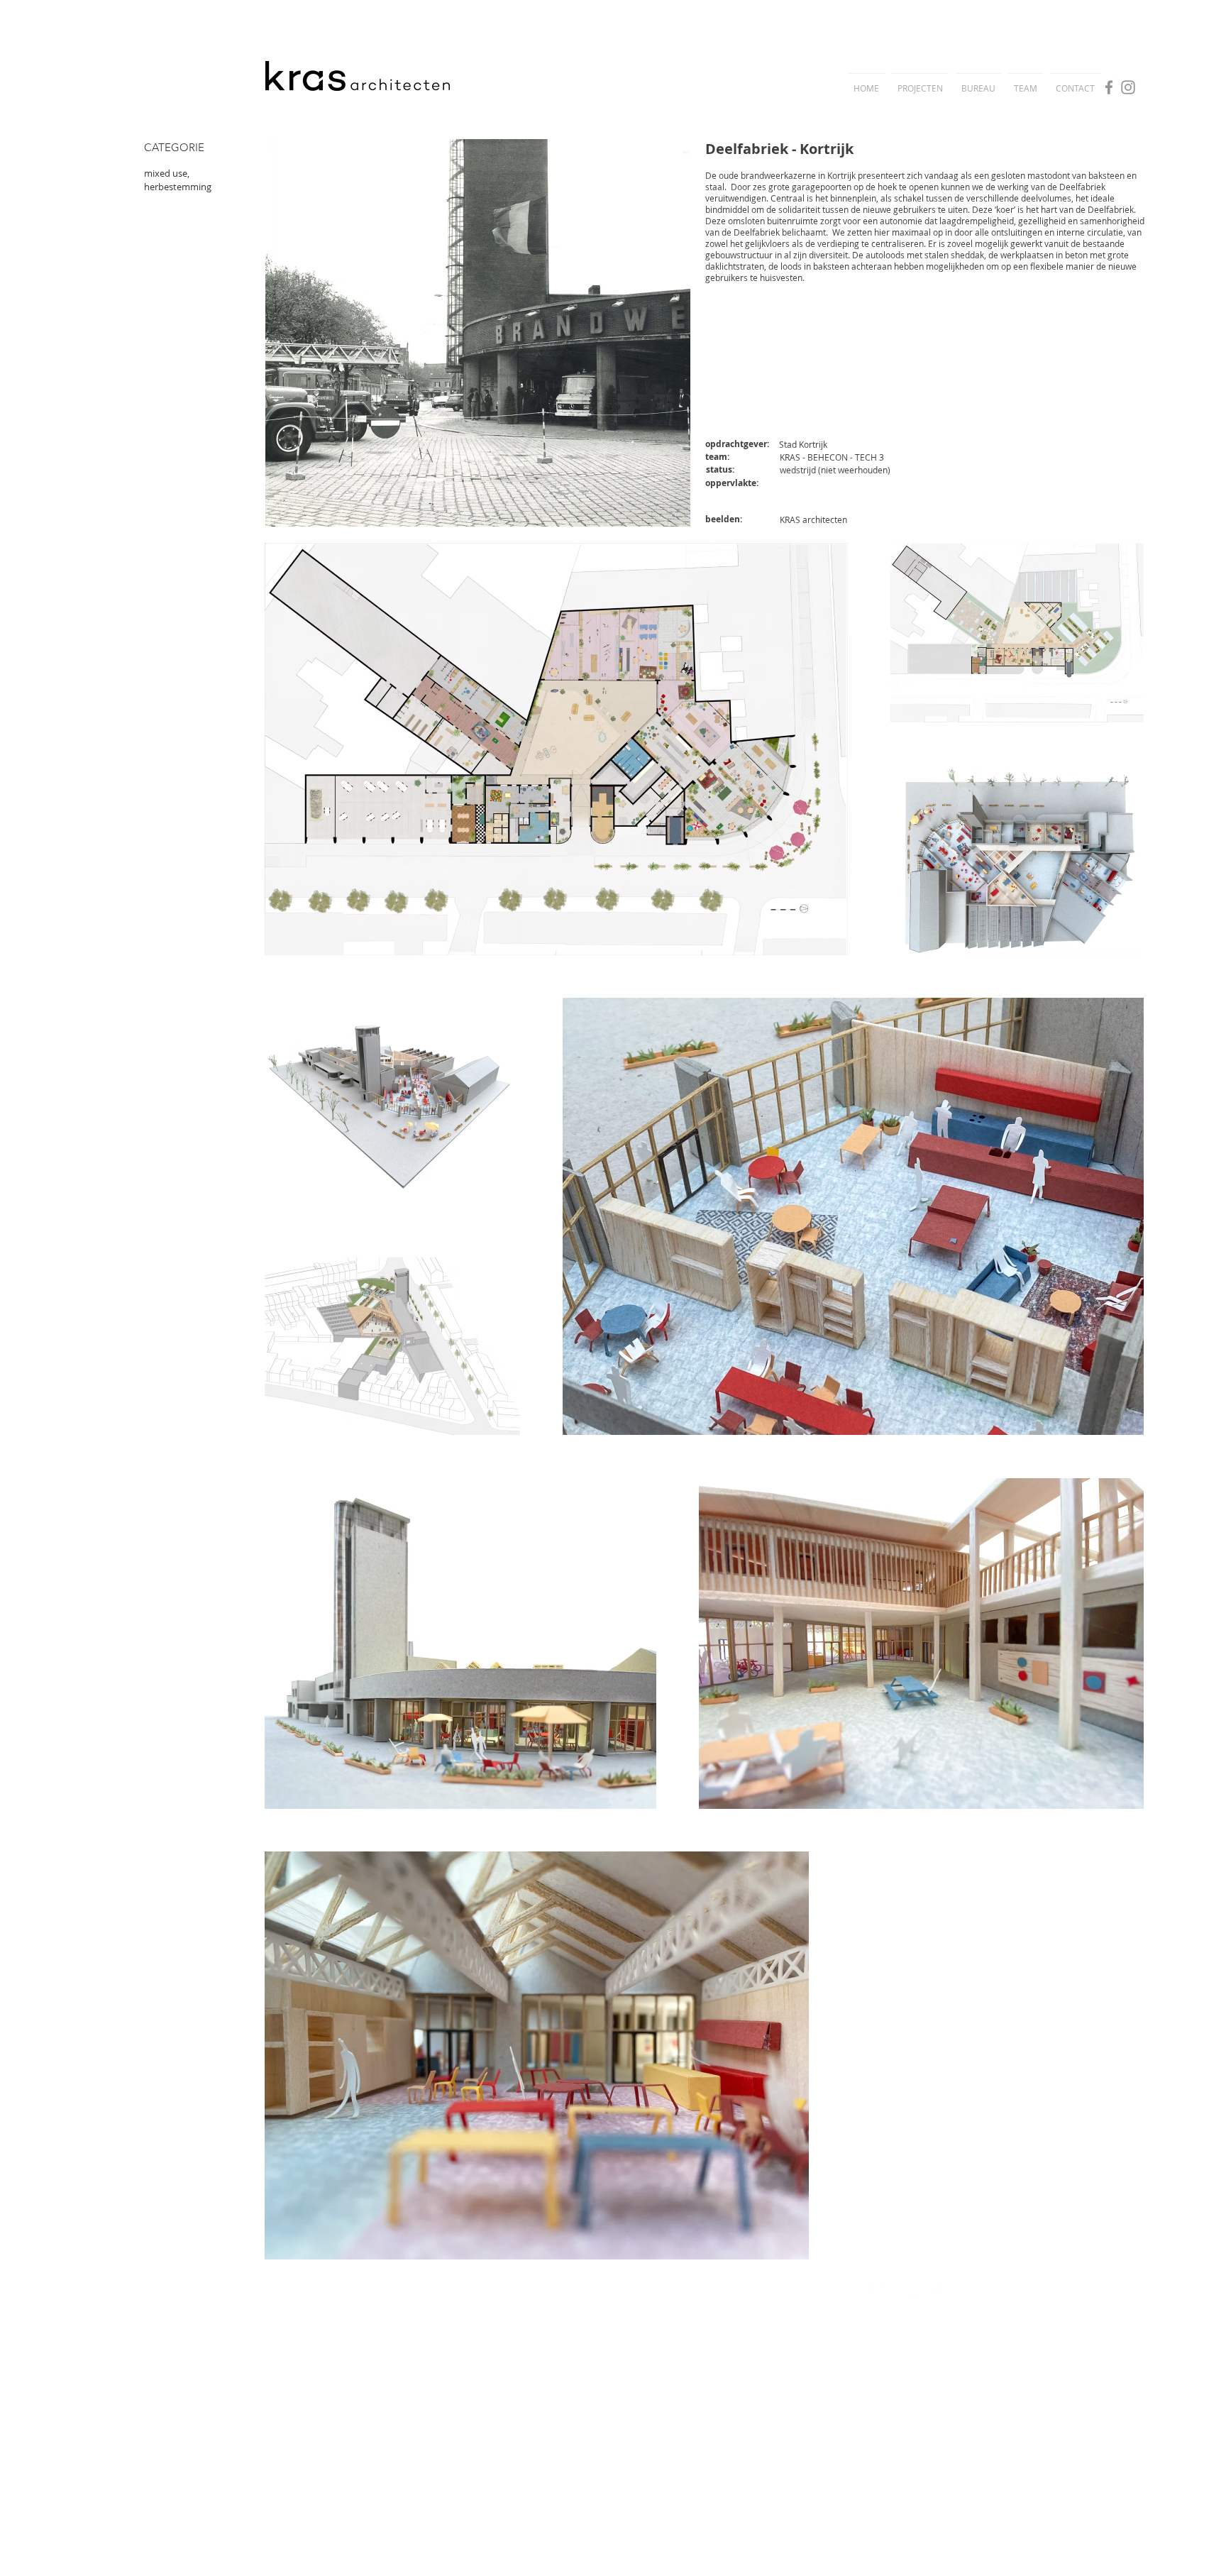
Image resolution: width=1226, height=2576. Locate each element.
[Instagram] (1128, 87)
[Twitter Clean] (896, 2290)
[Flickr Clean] (916, 2290)
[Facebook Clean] (877, 2290)
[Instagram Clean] (936, 2290)
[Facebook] (1109, 87)
